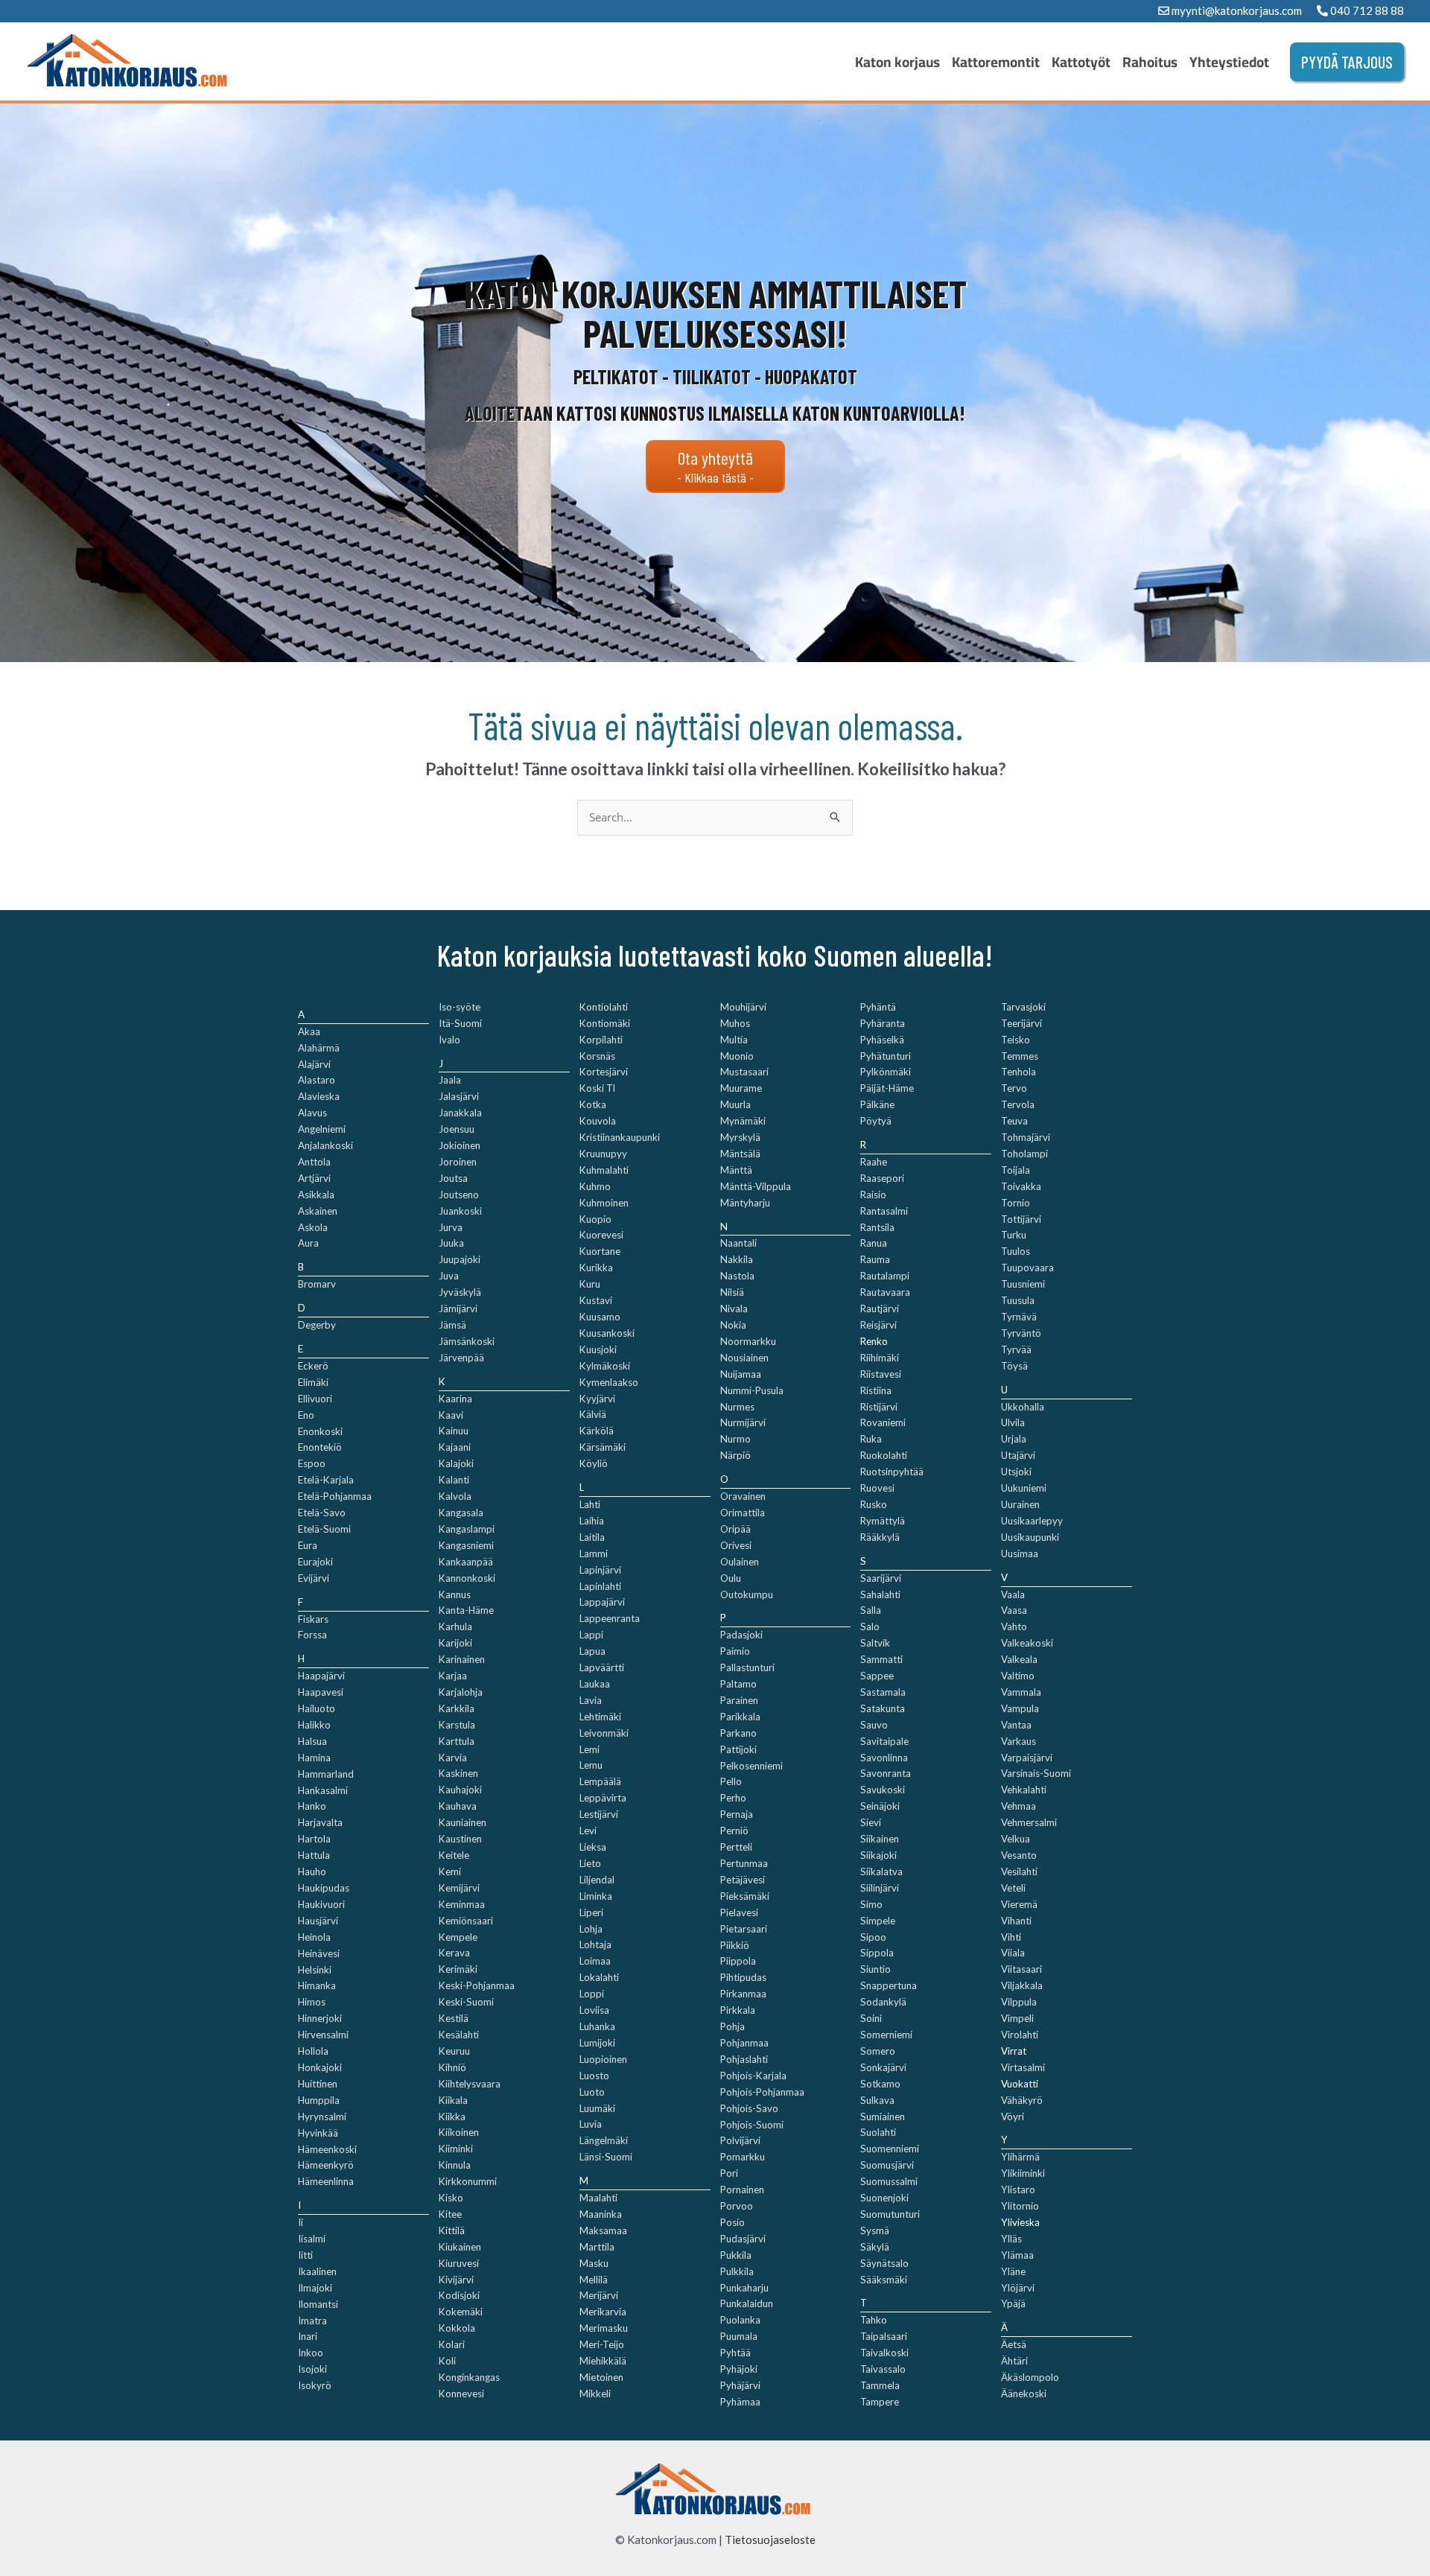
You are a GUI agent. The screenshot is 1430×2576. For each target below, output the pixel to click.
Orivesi (736, 1545)
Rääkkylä (880, 1537)
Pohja (733, 2026)
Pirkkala (738, 2010)
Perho (733, 1798)
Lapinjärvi (600, 1570)
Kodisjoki (459, 2295)
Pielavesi (739, 1912)
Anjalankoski (325, 1145)
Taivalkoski (884, 2353)
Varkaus (1019, 1741)
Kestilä (454, 2018)
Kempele (458, 1937)
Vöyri (1013, 2117)
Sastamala (883, 1692)
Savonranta (886, 1773)
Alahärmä (319, 1048)
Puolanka (740, 2320)
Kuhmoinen (604, 1203)
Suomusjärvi (887, 2165)
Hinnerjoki (320, 2018)
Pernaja (737, 1814)
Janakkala (460, 1113)
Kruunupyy (603, 1154)
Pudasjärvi (743, 2239)
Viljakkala (1022, 1985)
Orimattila (743, 1513)
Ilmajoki (315, 2288)
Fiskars (313, 1619)
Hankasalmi (323, 1790)
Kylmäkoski (605, 1366)
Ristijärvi (879, 1407)
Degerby (317, 1325)
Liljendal (597, 1880)
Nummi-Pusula (752, 1390)
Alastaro (317, 1080)
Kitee (450, 2214)
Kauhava (458, 1806)
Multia (734, 1040)
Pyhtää (735, 2353)
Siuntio (876, 1969)
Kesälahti (459, 2035)
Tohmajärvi (1026, 1137)
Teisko (1016, 1040)
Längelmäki (604, 2140)
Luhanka (597, 2026)
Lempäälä (600, 1781)
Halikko (314, 1725)
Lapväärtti (602, 1667)
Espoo (312, 1463)
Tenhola (1019, 1072)
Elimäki (313, 1382)
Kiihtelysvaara (470, 2084)
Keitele (454, 1855)
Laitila (592, 1537)
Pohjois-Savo (749, 2108)
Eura (308, 1545)
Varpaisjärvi (1027, 1758)
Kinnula (455, 2165)
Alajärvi (314, 1064)
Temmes (1020, 1056)
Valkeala (1019, 1659)
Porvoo (737, 2206)
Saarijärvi (881, 1578)
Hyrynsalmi (322, 2117)
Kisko (451, 2198)
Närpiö (735, 1455)
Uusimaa (1020, 1553)
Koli (447, 2361)
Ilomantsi (318, 2304)
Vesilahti (1019, 1871)
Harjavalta (320, 1822)
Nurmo (735, 1439)
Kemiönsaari (466, 1921)
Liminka (596, 1896)
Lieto (590, 1863)
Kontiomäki (605, 1023)
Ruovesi (877, 1488)
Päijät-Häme (887, 1088)
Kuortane (600, 1251)
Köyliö (594, 1463)
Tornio (1016, 1203)
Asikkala (316, 1195)
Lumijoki (597, 2043)
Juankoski (460, 1211)
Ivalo (449, 1040)
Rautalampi (885, 1276)
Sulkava (877, 2100)
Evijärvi (314, 1578)
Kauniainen (463, 1822)
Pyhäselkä (882, 1040)
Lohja (591, 1929)
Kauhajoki (460, 1790)
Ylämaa (1017, 2255)
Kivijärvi (456, 2280)
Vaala (1013, 1594)
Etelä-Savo (322, 1513)
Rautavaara (885, 1292)
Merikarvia (603, 2312)
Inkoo (311, 2353)
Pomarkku (743, 2157)
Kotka (593, 1104)
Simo (871, 1904)
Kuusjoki (598, 1349)
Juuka (451, 1243)
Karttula (457, 1741)
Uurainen (1020, 1504)
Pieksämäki (745, 1896)
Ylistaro (1018, 2189)
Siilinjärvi (880, 1888)
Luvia (591, 2124)
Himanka (317, 1985)
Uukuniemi (1024, 1488)
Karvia (453, 1758)
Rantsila (877, 1227)
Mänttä (736, 1170)
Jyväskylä (460, 1292)
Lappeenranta (610, 1618)
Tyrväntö (1021, 1333)
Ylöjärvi (1018, 2288)
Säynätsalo (884, 2263)
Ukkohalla (1023, 1407)
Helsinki (315, 1970)
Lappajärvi (602, 1602)
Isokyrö (315, 2385)
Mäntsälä (740, 1154)
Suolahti (878, 2132)
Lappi (591, 1635)
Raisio (873, 1195)
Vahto (1014, 1626)
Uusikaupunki (1030, 1537)
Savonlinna (884, 1758)
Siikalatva (881, 1871)
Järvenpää (461, 1358)
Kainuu (454, 1431)
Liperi (591, 1912)
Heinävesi (319, 1953)
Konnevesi (461, 2394)
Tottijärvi (1021, 1219)
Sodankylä (883, 2002)
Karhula (455, 1626)
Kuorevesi (601, 1235)
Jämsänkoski (467, 1341)
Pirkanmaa (743, 1994)
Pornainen (742, 2189)
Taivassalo (883, 2369)
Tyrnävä (1019, 1317)
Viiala (1013, 1953)
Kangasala (461, 1513)
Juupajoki (460, 1259)
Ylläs (1011, 2239)
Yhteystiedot (1229, 62)
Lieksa (593, 1847)
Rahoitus (1150, 62)
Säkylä (875, 2247)
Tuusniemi (1023, 1284)
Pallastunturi (747, 1667)
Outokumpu (747, 1594)
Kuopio (595, 1219)
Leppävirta (603, 1798)
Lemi (590, 1749)
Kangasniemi (466, 1545)
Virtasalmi (1023, 2067)
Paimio (735, 1651)
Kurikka (596, 1268)
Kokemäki (461, 2312)
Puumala (739, 2336)
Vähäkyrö (1022, 2100)
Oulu (731, 1578)
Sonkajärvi (883, 2067)
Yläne (1013, 2271)
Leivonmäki (604, 1733)
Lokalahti (599, 1977)
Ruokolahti (884, 1455)
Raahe (874, 1162)
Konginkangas (469, 2377)
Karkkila (457, 1708)
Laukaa (595, 1684)
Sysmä (875, 2230)
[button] (1347, 62)
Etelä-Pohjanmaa (335, 1496)
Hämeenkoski (327, 2149)
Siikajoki (878, 1855)
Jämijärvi (458, 1308)
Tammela (880, 2385)
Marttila (597, 2247)
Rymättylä (883, 1521)
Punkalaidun (747, 2303)
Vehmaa (1019, 1806)
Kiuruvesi (459, 2263)
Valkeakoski (1027, 1643)
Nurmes (737, 1407)
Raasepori (882, 1178)
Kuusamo (600, 1317)
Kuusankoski (607, 1333)
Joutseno (459, 1195)
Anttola (314, 1162)
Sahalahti (880, 1594)
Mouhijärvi (743, 1007)
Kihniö (452, 2067)
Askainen (318, 1211)
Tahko (874, 2320)
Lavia (591, 1700)
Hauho (312, 1871)
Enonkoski (320, 1431)
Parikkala (740, 1717)
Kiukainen (460, 2247)
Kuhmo (595, 1186)
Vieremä (1019, 1904)
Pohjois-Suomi (752, 2125)
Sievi (871, 1822)
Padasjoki (741, 1635)
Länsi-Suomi (606, 2157)
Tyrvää (1016, 1349)
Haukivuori (321, 1904)
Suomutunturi (890, 2214)
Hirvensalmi (323, 2035)
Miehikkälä (603, 2361)
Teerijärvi (1021, 1023)
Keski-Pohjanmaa (477, 1985)
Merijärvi (599, 2295)
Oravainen (743, 1496)
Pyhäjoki (739, 2369)
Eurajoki (315, 1562)
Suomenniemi (890, 2149)
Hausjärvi (318, 1921)
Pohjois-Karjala (753, 2076)
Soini (871, 2018)
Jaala (450, 1080)
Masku (594, 2263)
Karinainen (462, 1659)
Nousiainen (744, 1358)
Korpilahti (601, 1040)
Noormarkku (748, 1341)
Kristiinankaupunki (620, 1137)
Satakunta (883, 1708)
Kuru (590, 1284)
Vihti (1011, 1937)
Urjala (1014, 1439)
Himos (312, 2002)
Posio (733, 2222)
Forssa (312, 1635)
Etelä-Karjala (326, 1480)
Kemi (450, 1871)
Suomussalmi (889, 2181)
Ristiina (876, 1390)
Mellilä (594, 2280)
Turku (1014, 1235)
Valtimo (1018, 1676)
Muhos (735, 1023)
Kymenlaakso (609, 1382)
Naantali (738, 1243)
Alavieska (319, 1096)
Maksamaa (603, 2230)
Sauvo (874, 1725)
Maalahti (598, 2198)
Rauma (875, 1259)
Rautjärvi (880, 1308)
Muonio (737, 1056)
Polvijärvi (740, 2140)
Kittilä (452, 2230)
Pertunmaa (744, 1863)
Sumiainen (883, 2117)
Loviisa (594, 2010)
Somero (878, 2051)
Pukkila (736, 2255)
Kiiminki (456, 2149)
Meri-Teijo (602, 2344)
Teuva (1014, 1121)
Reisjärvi (878, 1325)
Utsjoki (1016, 1472)
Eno (306, 1415)
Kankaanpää (466, 1562)
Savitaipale (884, 1741)
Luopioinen (603, 2059)
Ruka (871, 1439)
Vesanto (1019, 1855)
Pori (729, 2173)
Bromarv (317, 1284)
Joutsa (453, 1178)
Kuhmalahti (604, 1170)
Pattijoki (738, 1749)
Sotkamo (880, 2084)
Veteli (1013, 1888)
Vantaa (1016, 1725)
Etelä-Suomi (324, 1529)
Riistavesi (881, 1374)
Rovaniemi (883, 1422)
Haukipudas (324, 1888)
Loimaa (595, 1961)
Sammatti (881, 1659)
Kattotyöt (1081, 62)
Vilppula (1019, 2002)
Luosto (594, 2076)
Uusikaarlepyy (1032, 1521)
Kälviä (593, 1414)
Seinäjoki (880, 1806)
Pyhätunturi (886, 1056)
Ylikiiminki (1023, 2173)
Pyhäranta (883, 1023)
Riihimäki (880, 1358)
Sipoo (873, 1937)
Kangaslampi (467, 1529)
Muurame (741, 1088)
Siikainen (880, 1839)
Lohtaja (595, 1944)
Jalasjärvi (459, 1096)
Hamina (314, 1758)
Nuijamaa (741, 1374)
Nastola (737, 1276)
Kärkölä (597, 1431)
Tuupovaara (1027, 1268)
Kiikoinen (459, 2132)
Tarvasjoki (1023, 1007)
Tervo (1014, 1088)
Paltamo (738, 1684)
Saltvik (875, 1643)
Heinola (314, 1937)
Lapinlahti (600, 1586)
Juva (449, 1276)
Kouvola (598, 1121)
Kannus (455, 1594)
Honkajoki (320, 2067)
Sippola (877, 1953)
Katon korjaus (897, 62)
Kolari (452, 2344)
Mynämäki (743, 1121)
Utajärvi (1018, 1455)
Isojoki (312, 2369)
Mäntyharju (745, 1203)
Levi (588, 1831)
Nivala (734, 1308)
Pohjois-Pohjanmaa (762, 2092)
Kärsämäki (603, 1447)
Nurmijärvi (743, 1422)
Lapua (592, 1651)
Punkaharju (744, 2288)
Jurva (451, 1227)
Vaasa (1014, 1610)
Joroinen (458, 1162)
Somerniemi (886, 2035)
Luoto (592, 2092)
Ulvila (1013, 1422)
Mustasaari (744, 1072)
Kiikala (453, 2100)
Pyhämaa (740, 2402)
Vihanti (1016, 1921)
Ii (301, 2222)
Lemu (591, 1765)
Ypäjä (1013, 2303)
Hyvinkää (318, 2133)
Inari (308, 2336)
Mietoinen (601, 2377)
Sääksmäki (884, 2280)
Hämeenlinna (326, 2181)
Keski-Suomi (466, 2002)
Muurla (735, 1104)
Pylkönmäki (886, 1072)
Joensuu (457, 1129)
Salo (870, 1626)
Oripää (735, 1529)
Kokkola (457, 2328)
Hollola (313, 2051)
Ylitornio (1020, 2206)
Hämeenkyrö (326, 2165)
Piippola (738, 1961)
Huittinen (318, 2084)
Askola (313, 1227)
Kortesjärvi (604, 1072)
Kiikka (452, 2117)
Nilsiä (732, 1292)
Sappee (877, 1676)
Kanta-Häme (466, 1610)
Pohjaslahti (744, 2059)
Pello (731, 1781)
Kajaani (455, 1447)
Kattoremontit (996, 62)
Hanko (312, 1806)
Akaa (309, 1031)
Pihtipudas (743, 1977)
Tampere (880, 2402)
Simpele (878, 1921)
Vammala (1021, 1692)
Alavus (312, 1113)
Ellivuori (315, 1399)
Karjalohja (461, 1692)
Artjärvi (314, 1178)
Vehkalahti (1024, 1790)
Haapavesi (321, 1692)
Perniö (734, 1831)
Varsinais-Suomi (1036, 1773)
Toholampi (1024, 1154)
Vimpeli (1017, 2018)
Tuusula (1018, 1300)
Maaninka (601, 2214)
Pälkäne (877, 1104)
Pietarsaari (744, 1929)
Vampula (1020, 1708)
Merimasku (604, 2328)
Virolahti (1020, 2035)
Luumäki (597, 2108)
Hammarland (326, 1774)
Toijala (1016, 1170)
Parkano (738, 1733)
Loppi (592, 1994)
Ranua (874, 1243)
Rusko (874, 1504)
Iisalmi (312, 2239)
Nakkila (737, 1259)
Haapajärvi (321, 1676)
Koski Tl (597, 1088)
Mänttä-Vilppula (756, 1186)
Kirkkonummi (468, 2181)
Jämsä (452, 1325)
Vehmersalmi (1029, 1822)
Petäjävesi (743, 1880)
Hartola (314, 1839)
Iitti (305, 2255)
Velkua (1016, 1839)
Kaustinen (460, 1839)
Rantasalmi (884, 1211)
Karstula (457, 1725)
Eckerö (313, 1366)
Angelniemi (322, 1129)
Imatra (312, 2321)
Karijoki (455, 1643)
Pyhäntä (878, 1007)
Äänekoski (1024, 2394)
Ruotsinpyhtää (892, 1472)
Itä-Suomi (460, 1023)
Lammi (594, 1553)
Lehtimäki (600, 1717)
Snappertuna (889, 1985)
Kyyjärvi (597, 1399)
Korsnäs (597, 1056)
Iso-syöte (460, 1007)
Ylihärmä (1020, 2157)
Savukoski (883, 1790)
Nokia (733, 1325)
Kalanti (454, 1480)
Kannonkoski (467, 1578)
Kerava (454, 1953)
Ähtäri (1014, 2361)
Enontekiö (320, 1447)
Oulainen (740, 1562)
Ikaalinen (317, 2271)
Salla (871, 1610)
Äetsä (1014, 2344)
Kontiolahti (604, 1007)
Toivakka (1021, 1186)
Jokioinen (460, 1145)
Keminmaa (462, 1904)
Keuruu (454, 2051)
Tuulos (1016, 1251)
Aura (308, 1243)
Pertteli (736, 1847)
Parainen (739, 1700)
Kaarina (455, 1399)
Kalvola (455, 1496)
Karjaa (453, 1676)
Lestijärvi (599, 1814)
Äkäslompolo (1030, 2377)
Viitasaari (1021, 1969)
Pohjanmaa (744, 2043)
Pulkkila (737, 2271)
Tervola (1018, 1104)
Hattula (314, 1855)
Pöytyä (876, 1121)
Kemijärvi (459, 1888)
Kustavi (596, 1300)
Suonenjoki (884, 2198)
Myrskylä (740, 1137)
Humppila (319, 2100)
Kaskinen (458, 1773)
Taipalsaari (884, 2336)
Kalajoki (456, 1463)
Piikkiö (735, 1945)
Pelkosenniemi (751, 1766)
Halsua (312, 1741)
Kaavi (451, 1415)
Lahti (590, 1504)
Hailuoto (317, 1708)
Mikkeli (595, 2394)
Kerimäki (458, 1969)
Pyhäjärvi (740, 2385)
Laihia (592, 1521)
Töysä (1014, 1366)
